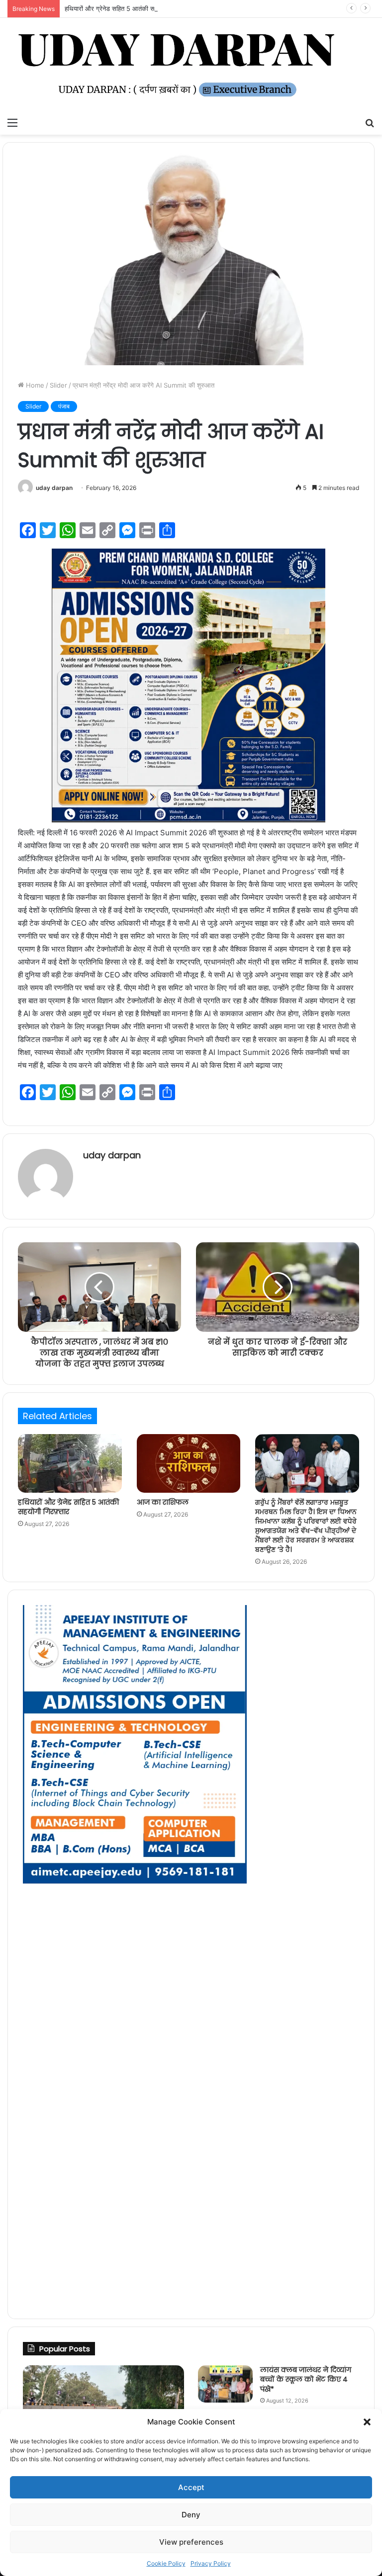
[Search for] (370, 122)
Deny (191, 2515)
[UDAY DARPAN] (191, 65)
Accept (191, 2487)
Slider (58, 385)
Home (34, 385)
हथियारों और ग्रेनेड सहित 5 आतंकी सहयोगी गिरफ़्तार (127, 8)
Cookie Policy (166, 2563)
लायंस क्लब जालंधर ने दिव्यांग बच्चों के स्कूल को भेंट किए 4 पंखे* (306, 2379)
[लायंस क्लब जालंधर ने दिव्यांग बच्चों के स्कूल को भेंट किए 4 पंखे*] (225, 2384)
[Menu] (12, 122)
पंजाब (64, 406)
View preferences (191, 2542)
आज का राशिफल (163, 1502)
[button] (367, 2422)
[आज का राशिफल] (189, 1463)
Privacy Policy (211, 2563)
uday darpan (54, 488)
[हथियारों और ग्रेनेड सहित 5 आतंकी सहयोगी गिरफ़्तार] (70, 1463)
